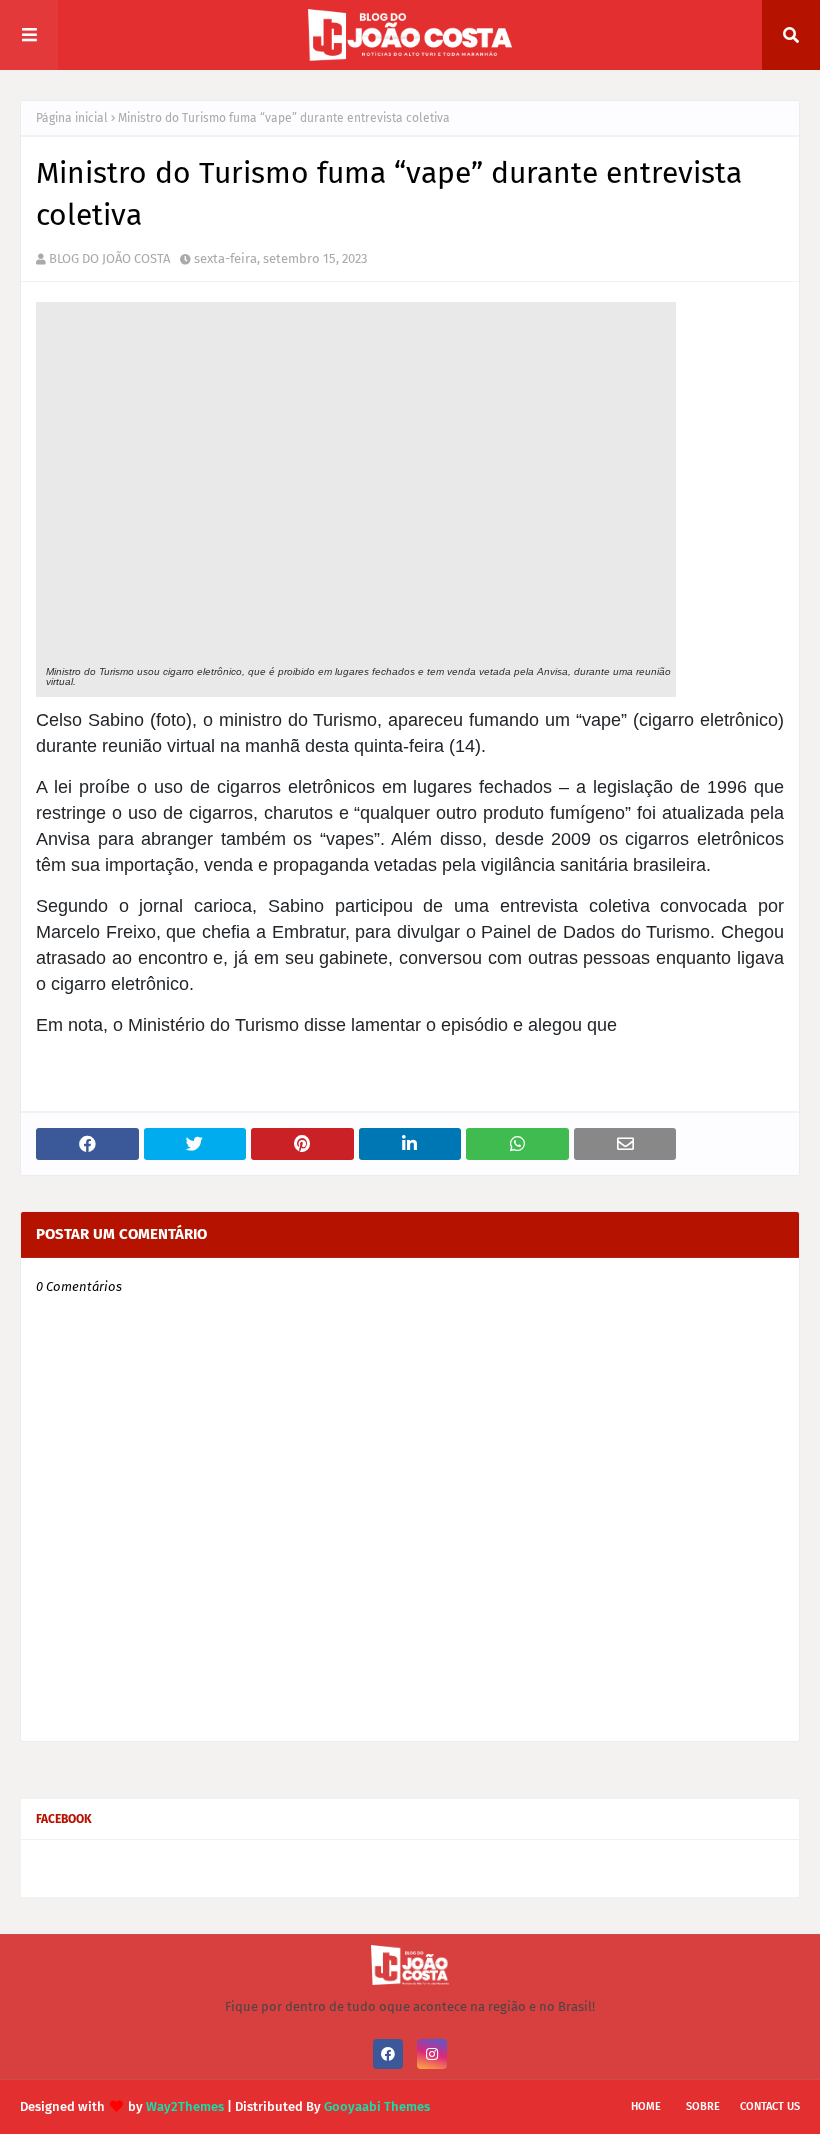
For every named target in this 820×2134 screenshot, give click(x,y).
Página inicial (72, 118)
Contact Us (770, 2106)
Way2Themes (185, 2106)
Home (646, 2106)
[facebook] (388, 2054)
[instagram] (432, 2054)
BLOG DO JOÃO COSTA (109, 258)
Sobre (703, 2106)
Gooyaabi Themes (377, 2106)
